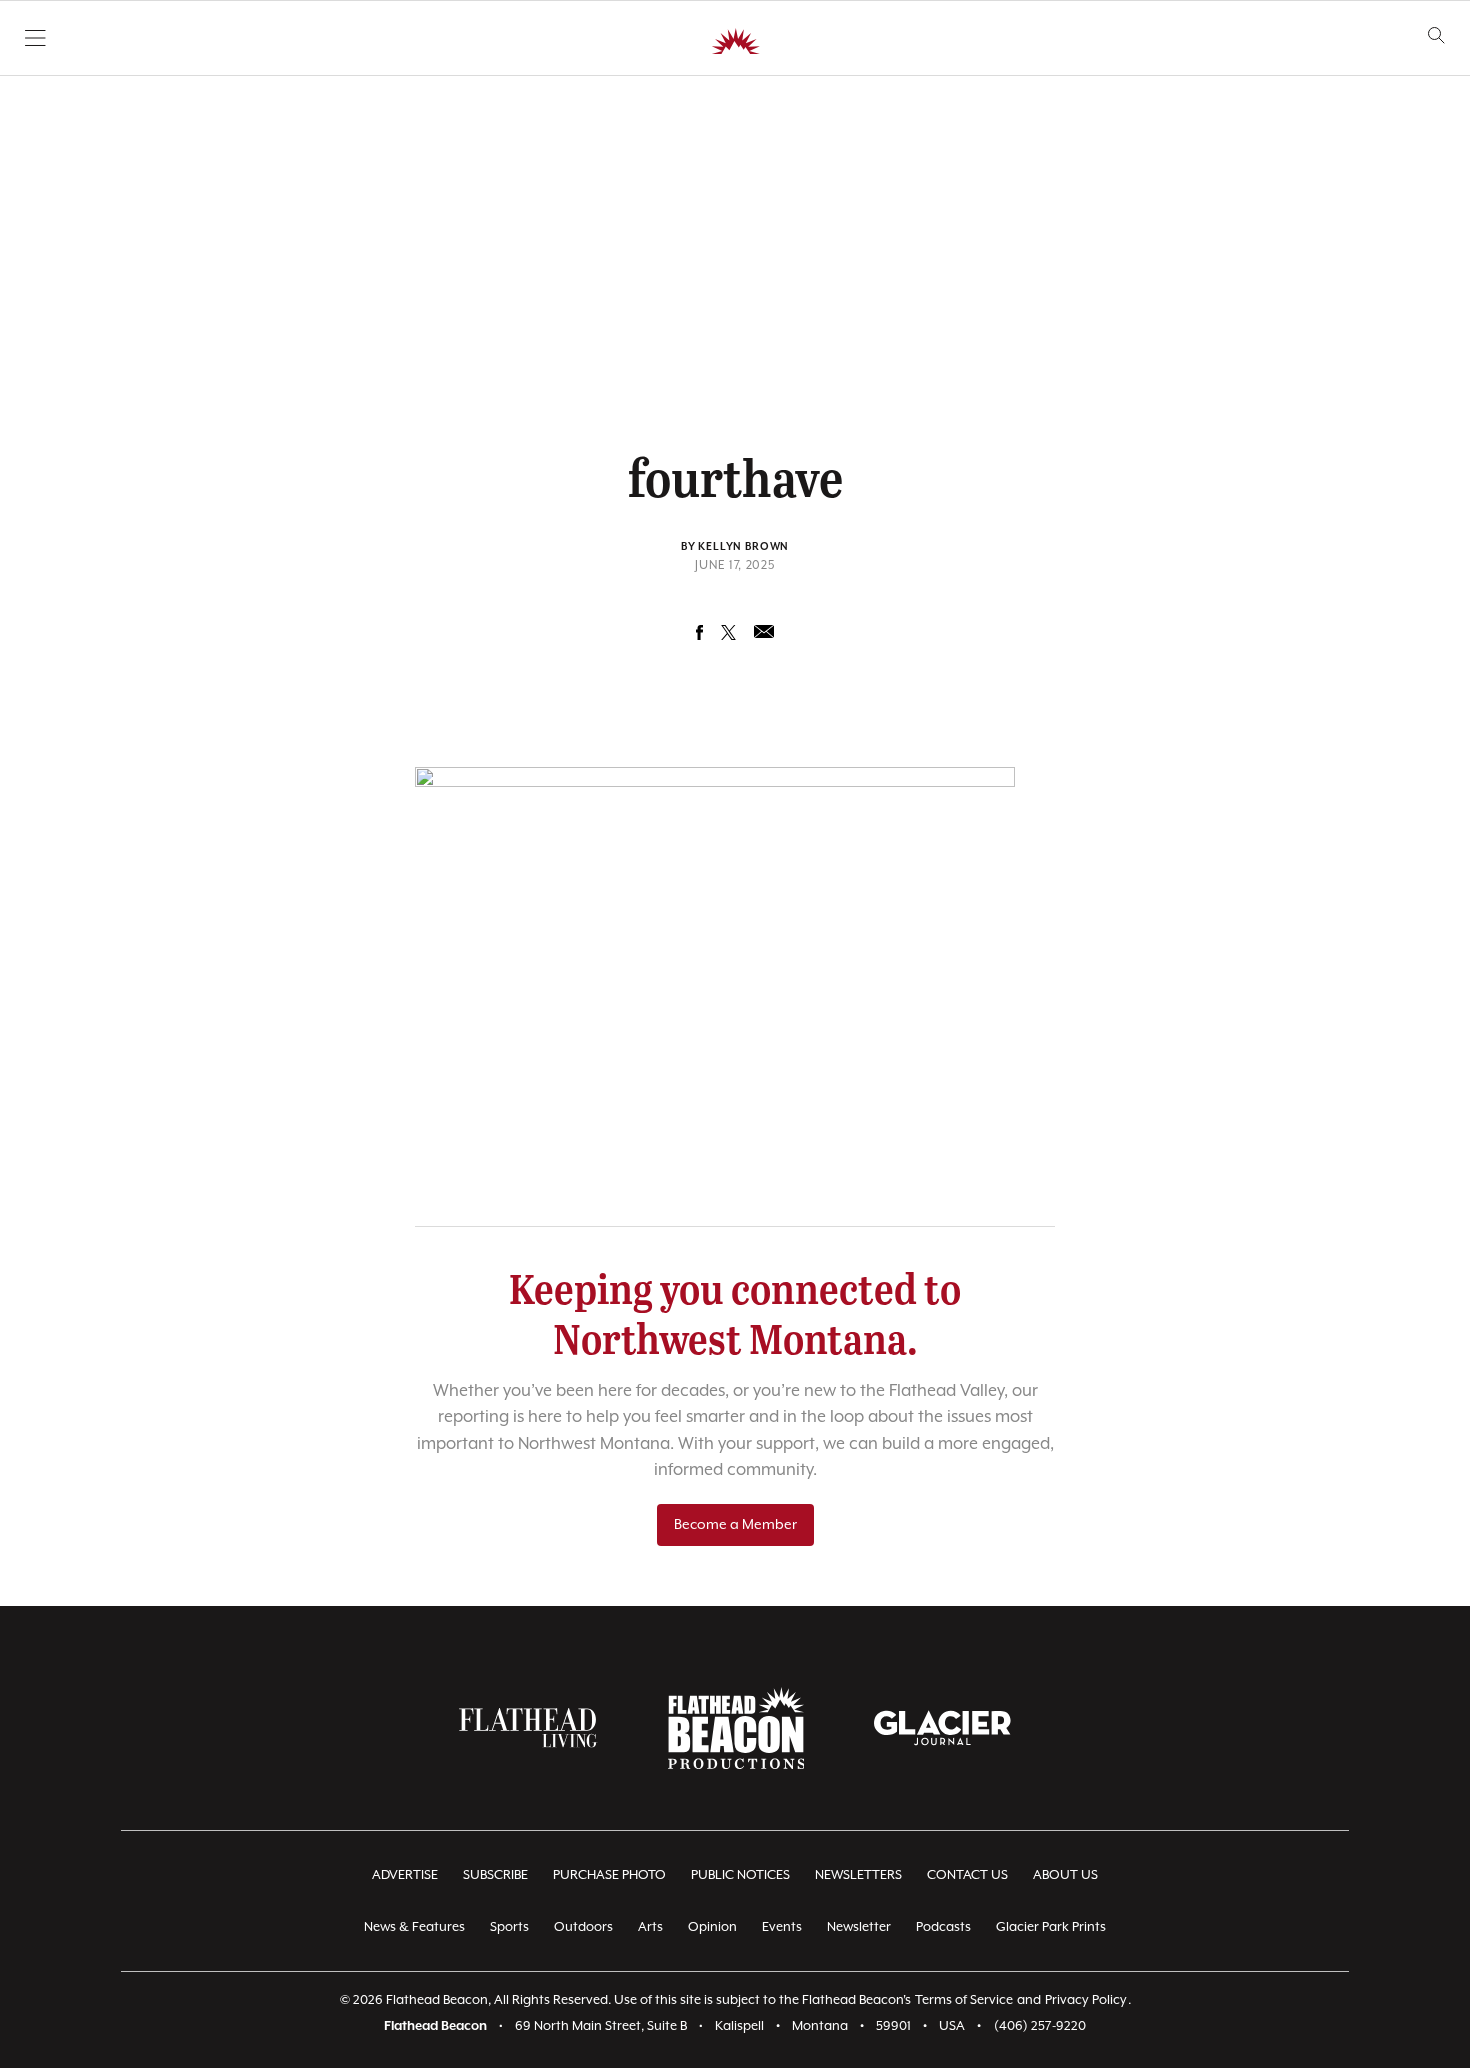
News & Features (414, 1927)
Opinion (712, 1927)
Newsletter (859, 1927)
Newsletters (858, 1875)
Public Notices (740, 1875)
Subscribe (495, 1875)
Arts (650, 1927)
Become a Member (735, 1525)
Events (782, 1927)
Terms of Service (964, 2000)
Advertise (405, 1875)
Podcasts (943, 1927)
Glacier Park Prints (1051, 1927)
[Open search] (1436, 35)
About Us (1065, 1875)
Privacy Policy (1086, 2000)
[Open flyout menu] (35, 38)
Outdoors (583, 1927)
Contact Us (967, 1875)
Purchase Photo (609, 1875)
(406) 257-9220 (1040, 2026)
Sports (509, 1927)
